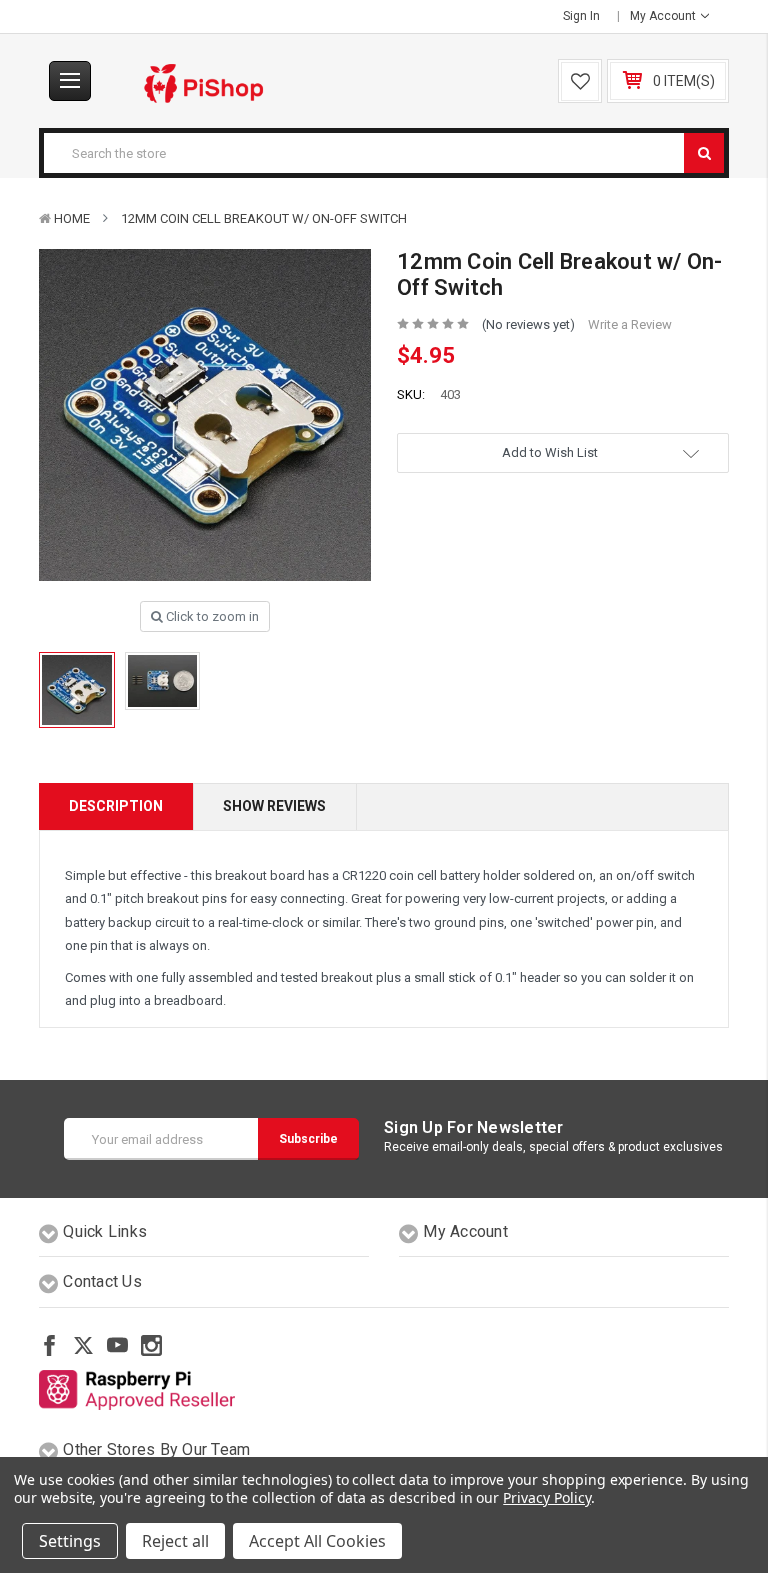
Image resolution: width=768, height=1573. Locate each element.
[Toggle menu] (70, 81)
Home (72, 218)
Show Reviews (274, 806)
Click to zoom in (211, 616)
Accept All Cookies (317, 1541)
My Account (664, 16)
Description (116, 806)
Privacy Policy (546, 1497)
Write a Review (630, 324)
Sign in (581, 16)
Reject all (175, 1541)
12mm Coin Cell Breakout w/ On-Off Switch (264, 218)
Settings (70, 1541)
